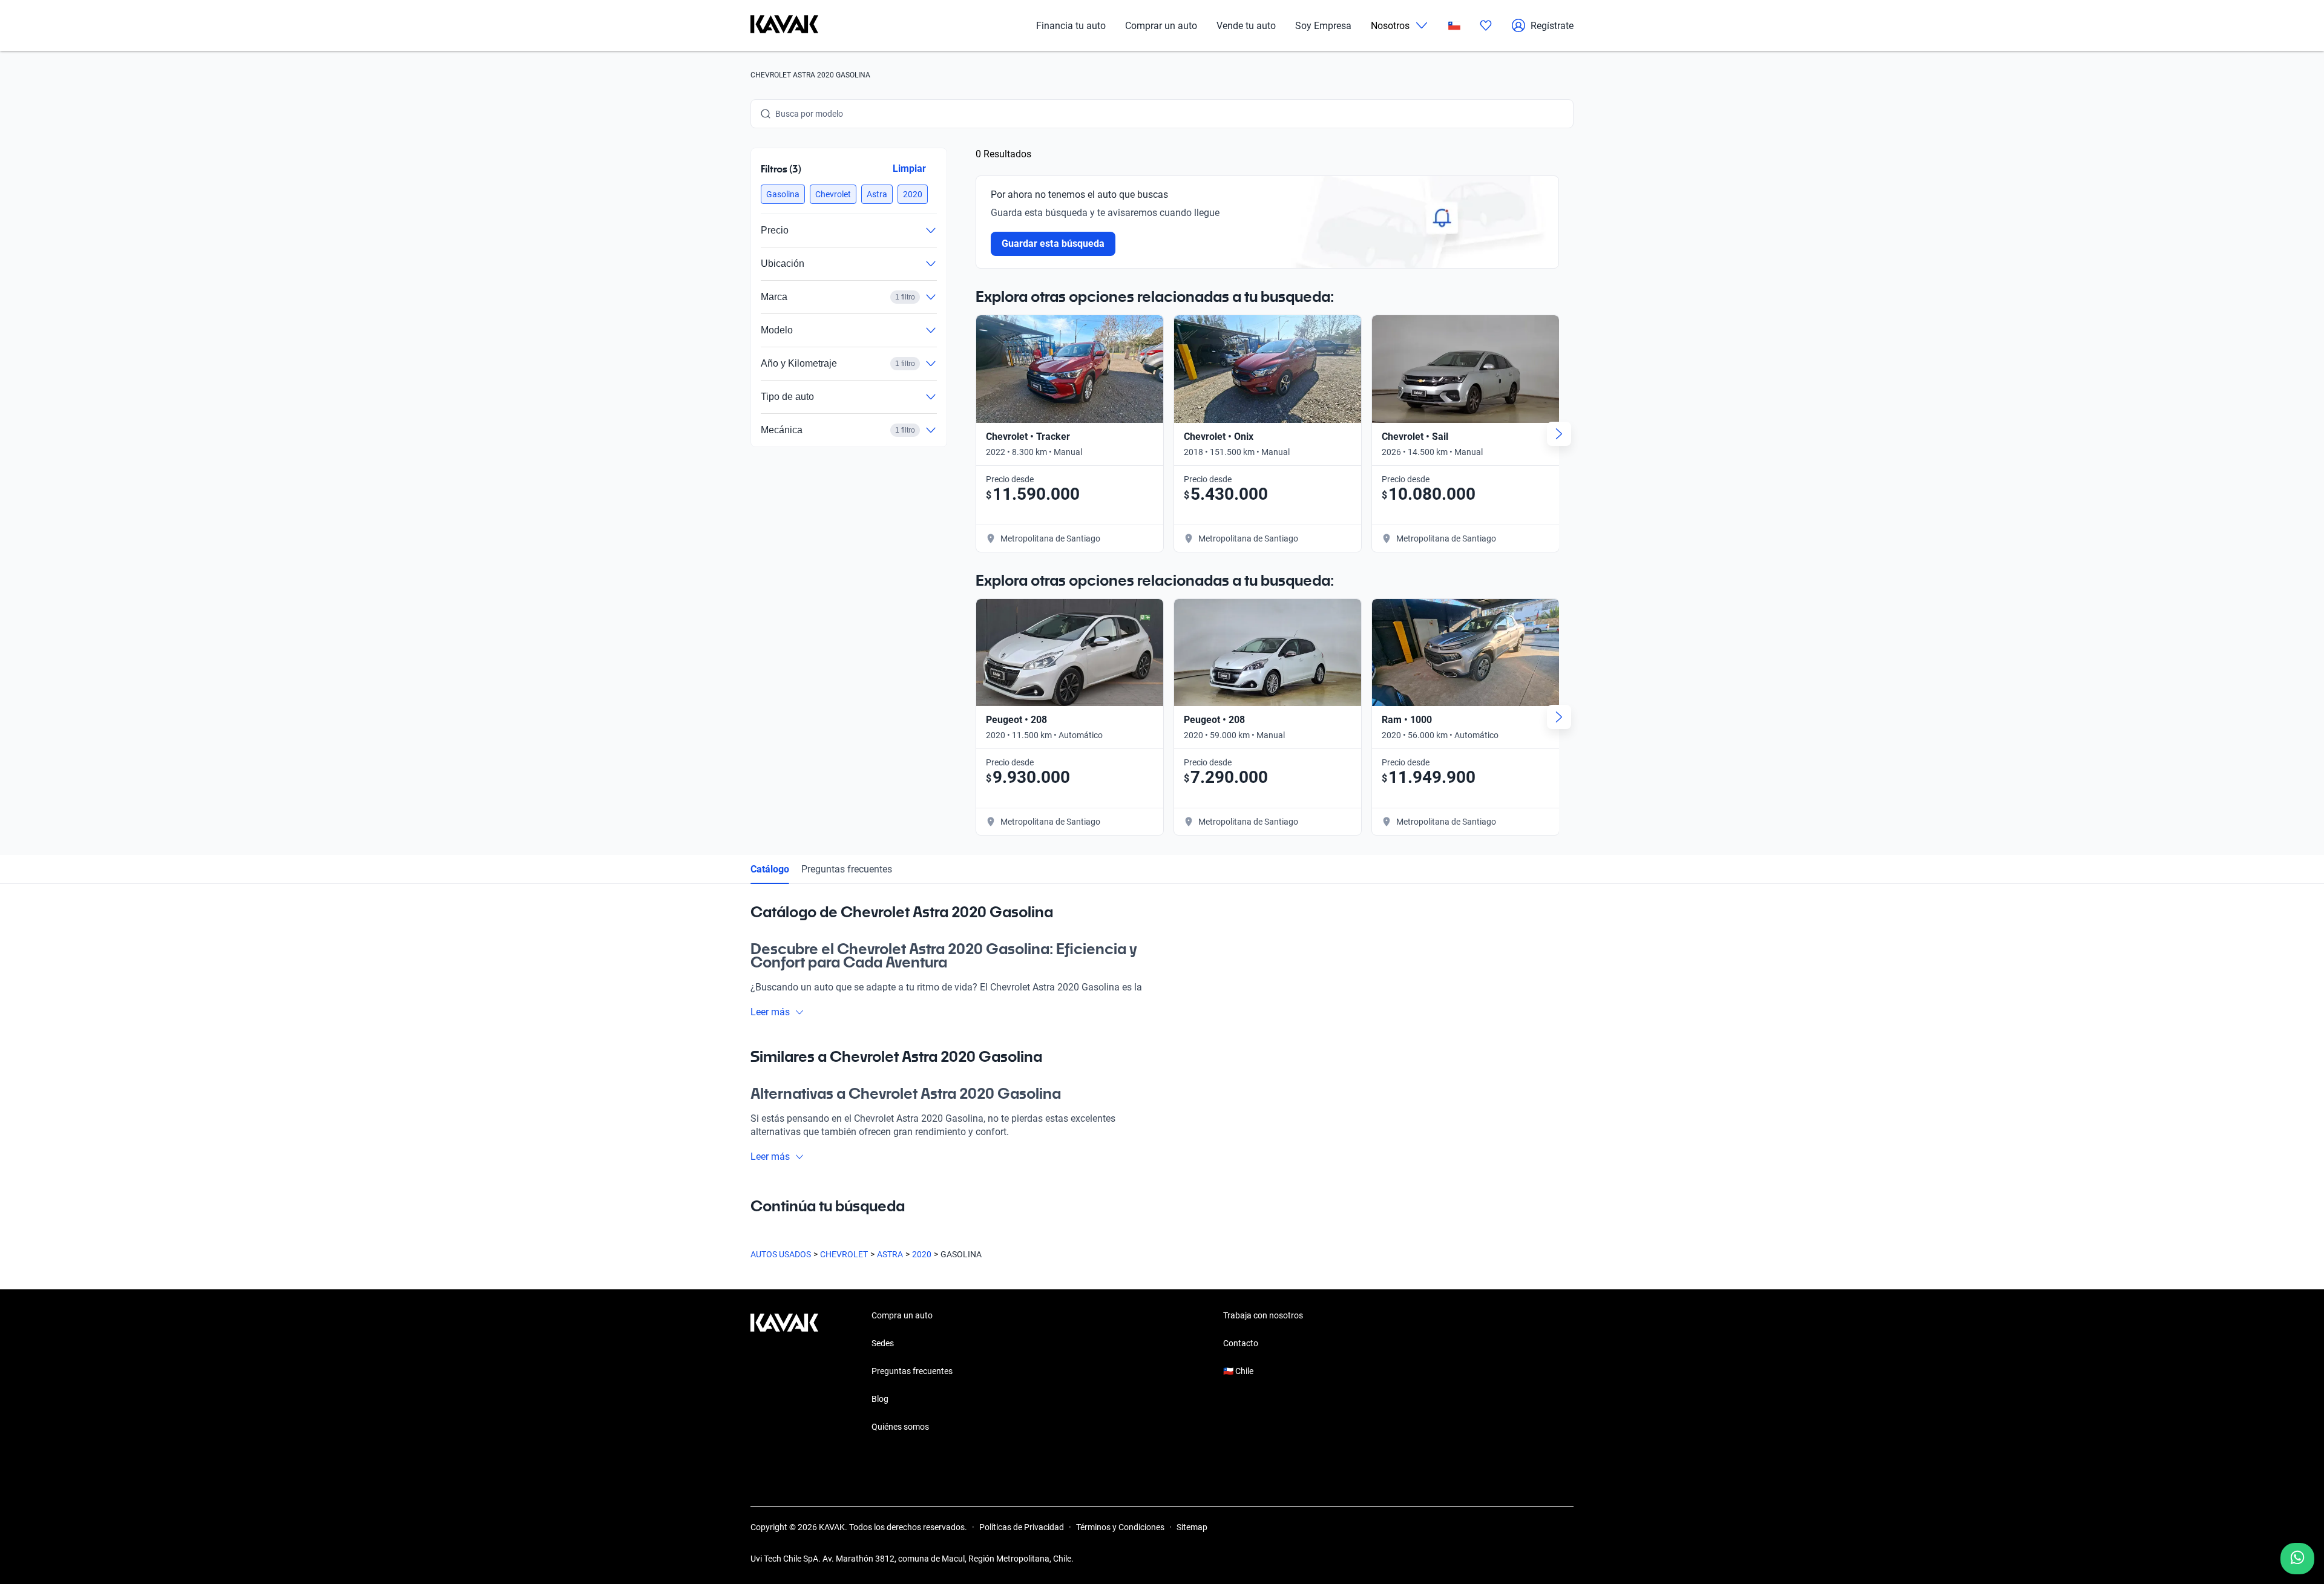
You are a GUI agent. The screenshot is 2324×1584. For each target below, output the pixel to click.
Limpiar (909, 169)
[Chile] (1454, 26)
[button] (783, 194)
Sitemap (1192, 1527)
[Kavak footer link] (784, 1372)
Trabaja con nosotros (1263, 1315)
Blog (880, 1399)
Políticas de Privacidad (1022, 1527)
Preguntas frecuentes (847, 869)
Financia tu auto (1071, 26)
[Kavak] (784, 25)
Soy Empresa (1323, 26)
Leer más (770, 1012)
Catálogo (770, 869)
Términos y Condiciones (1120, 1527)
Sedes (883, 1343)
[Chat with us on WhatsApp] (2297, 1559)
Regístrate (1552, 26)
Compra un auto (902, 1315)
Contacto (1241, 1343)
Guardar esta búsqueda (1053, 244)
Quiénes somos (900, 1427)
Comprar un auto (1161, 26)
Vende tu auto (1246, 26)
